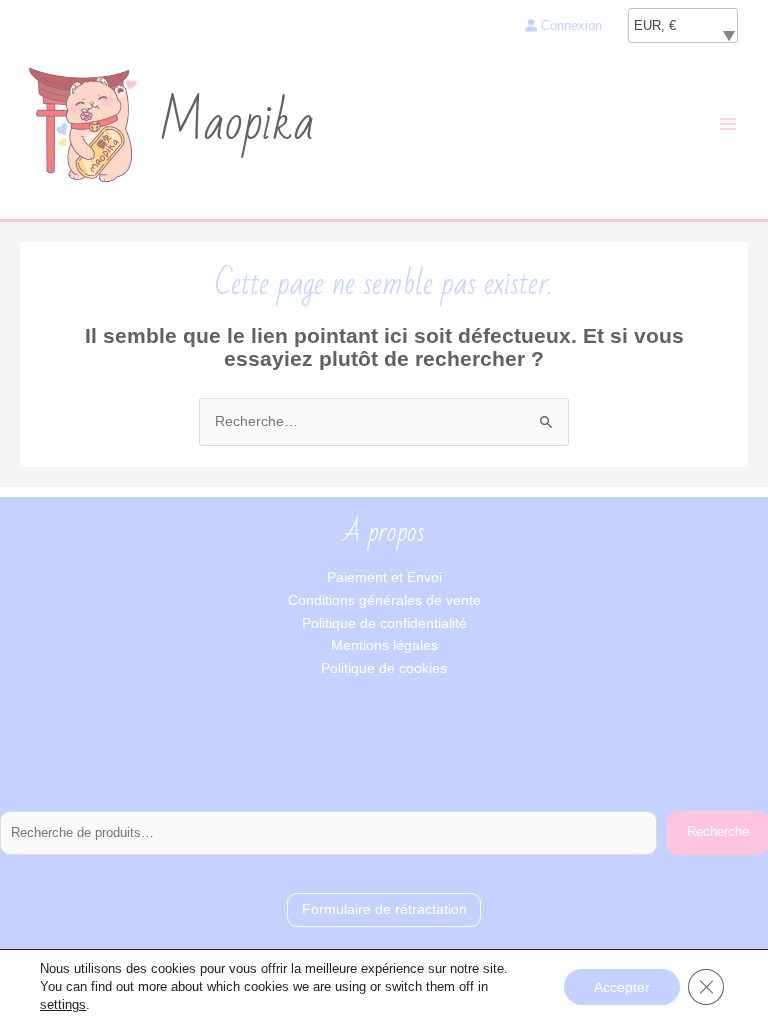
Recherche (718, 831)
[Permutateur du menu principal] (728, 124)
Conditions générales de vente (384, 600)
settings (63, 1004)
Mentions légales (384, 645)
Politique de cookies (384, 668)
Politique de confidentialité (384, 623)
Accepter (622, 987)
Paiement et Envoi (384, 577)
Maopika (237, 124)
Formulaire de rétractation (384, 909)
